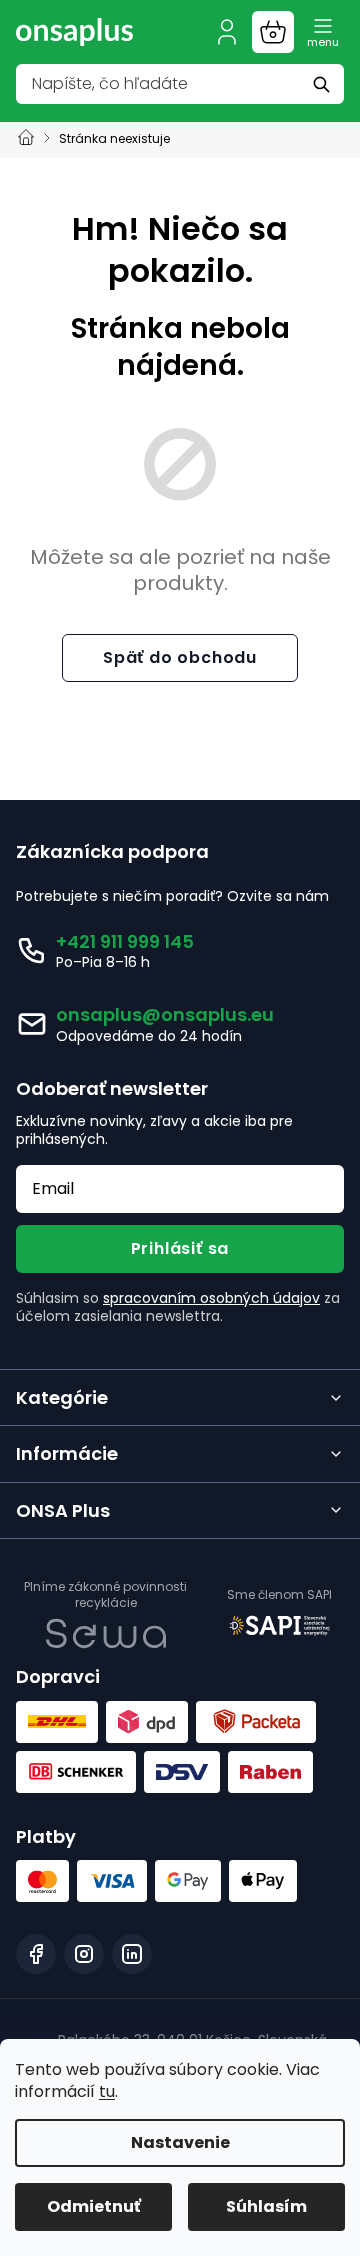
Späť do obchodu (180, 657)
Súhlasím (266, 2206)
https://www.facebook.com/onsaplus (36, 1954)
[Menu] (323, 32)
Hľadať (324, 84)
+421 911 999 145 (125, 941)
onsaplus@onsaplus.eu (165, 1014)
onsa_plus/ (84, 1954)
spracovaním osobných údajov (211, 1298)
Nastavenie (180, 2142)
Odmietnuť (94, 2206)
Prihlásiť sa (180, 1248)
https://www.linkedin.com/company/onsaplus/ (132, 1954)
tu (107, 2091)
